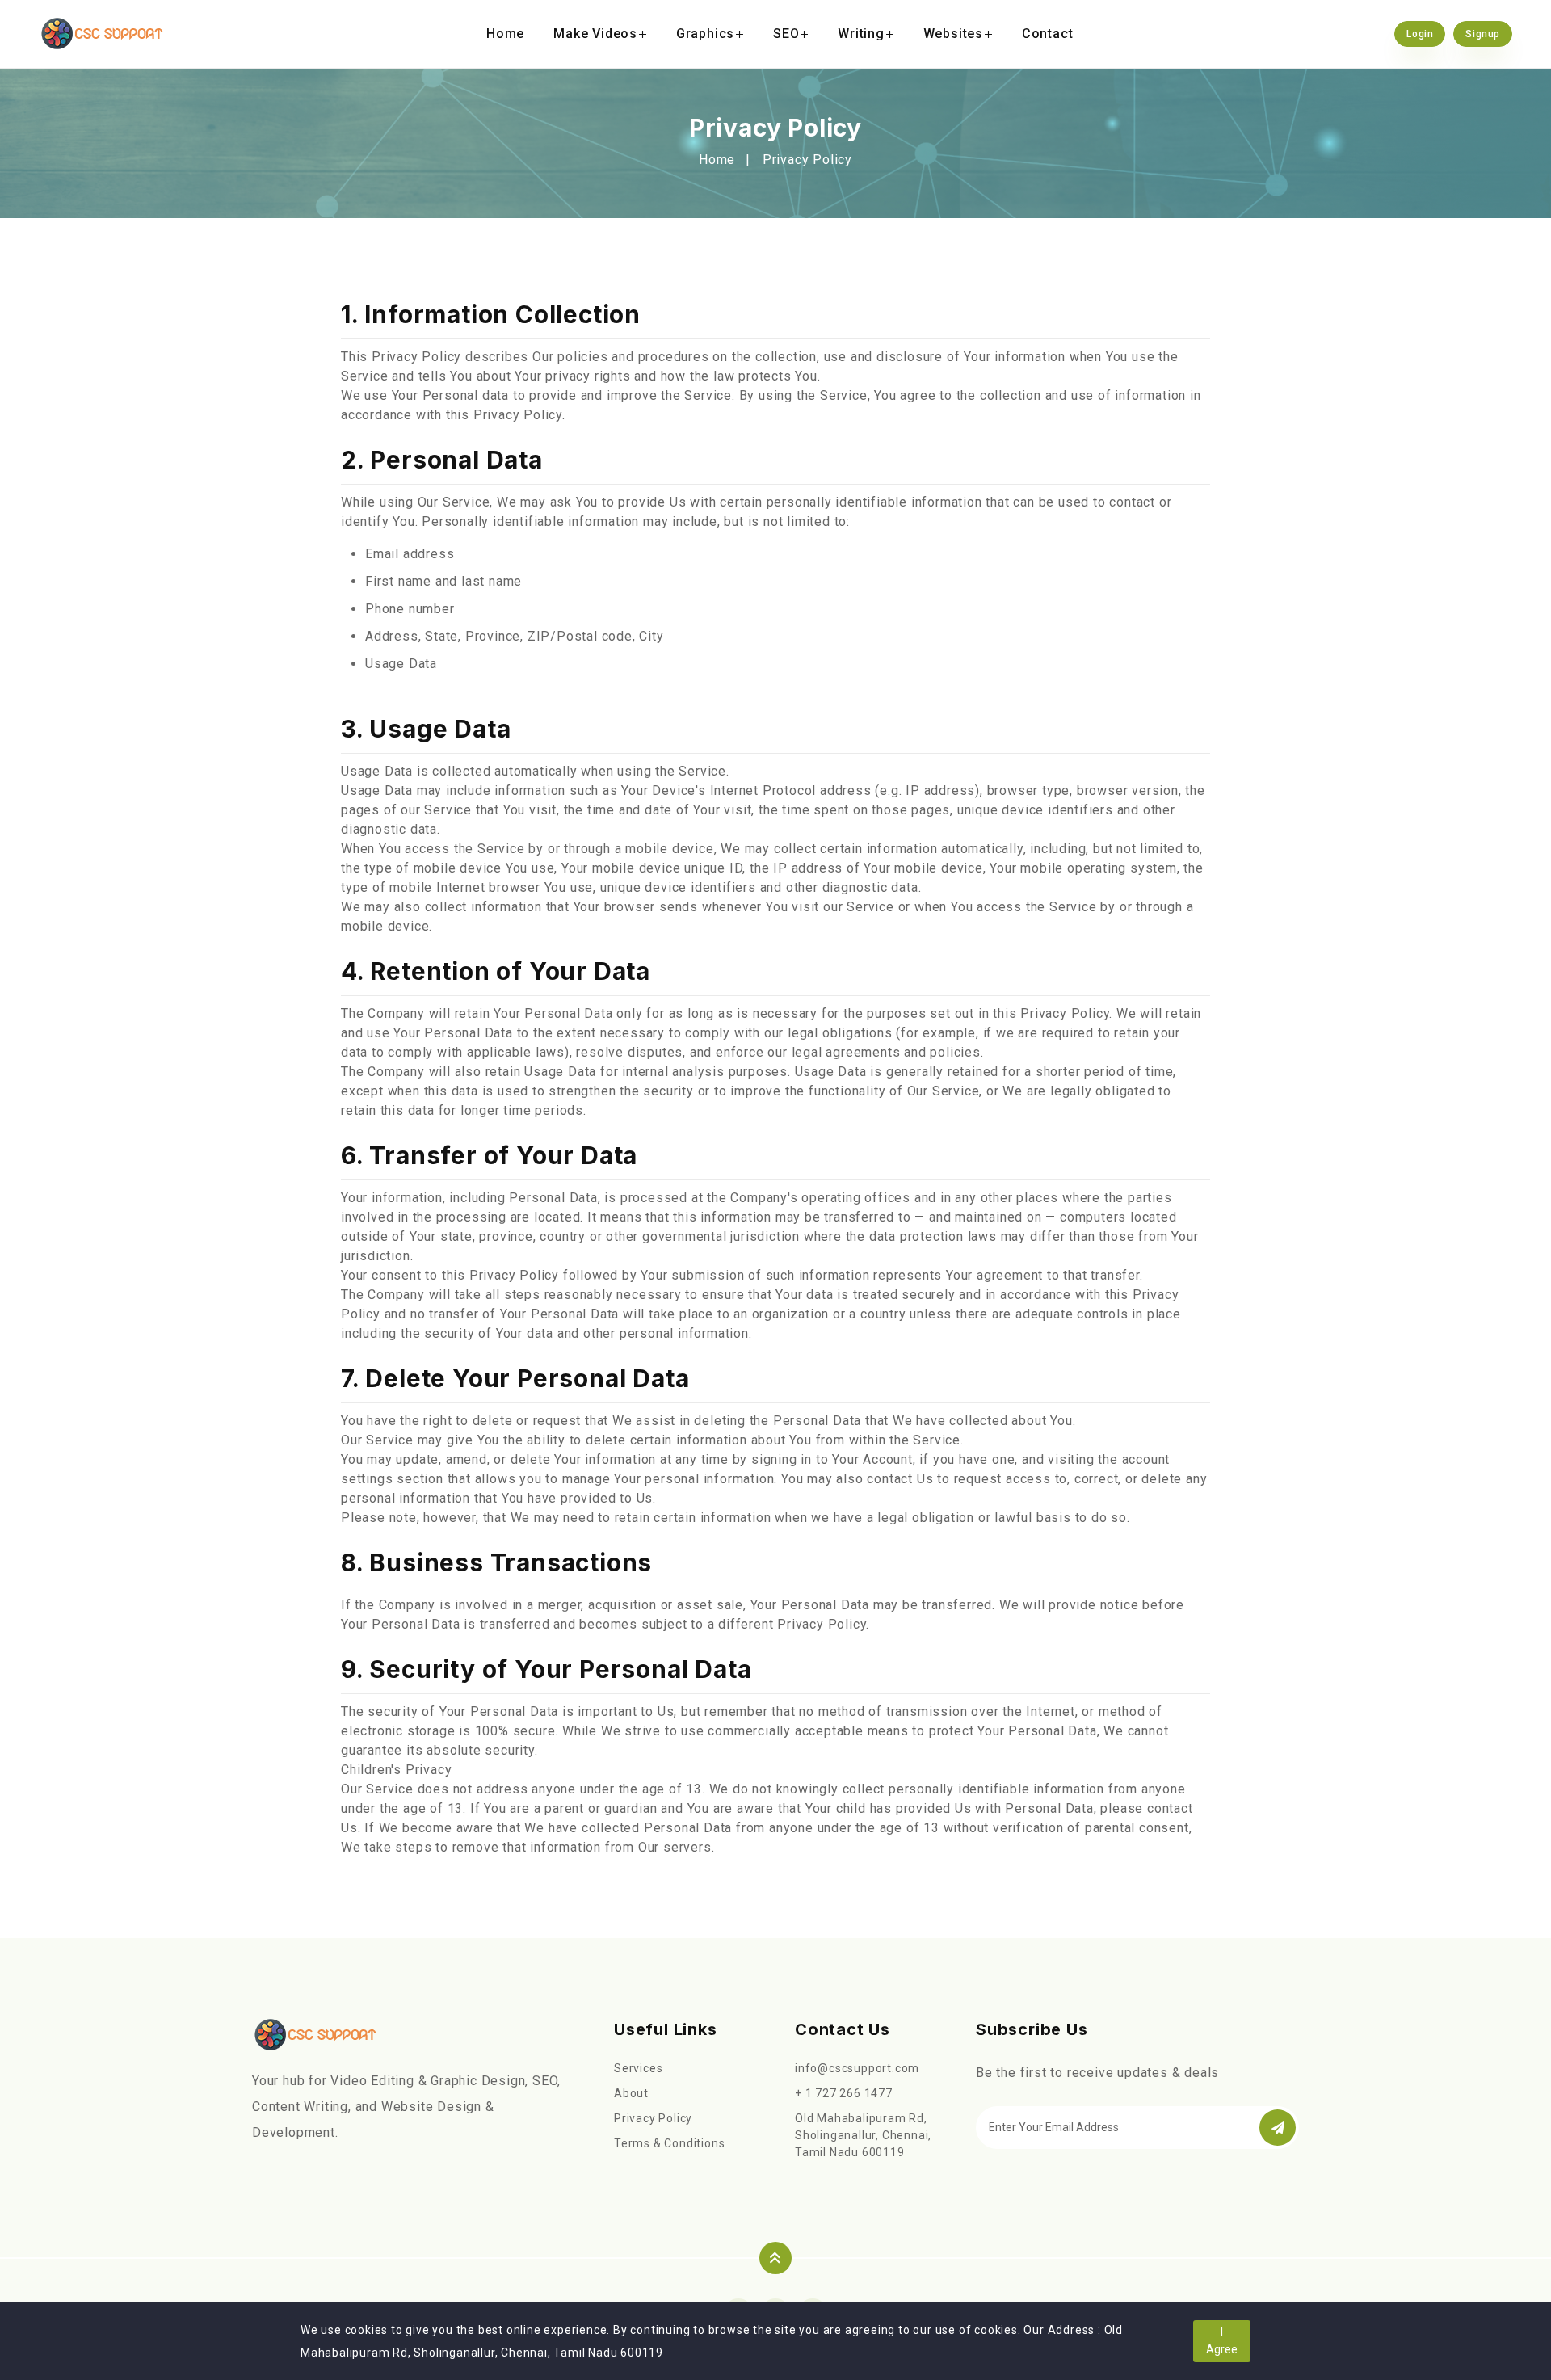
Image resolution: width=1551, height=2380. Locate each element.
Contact (1048, 34)
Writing (861, 34)
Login (1420, 34)
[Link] (315, 2035)
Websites (953, 34)
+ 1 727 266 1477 (844, 2093)
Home (505, 34)
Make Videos (595, 34)
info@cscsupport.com (857, 2068)
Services (638, 2068)
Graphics (705, 34)
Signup (1483, 34)
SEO (786, 34)
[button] (1278, 2128)
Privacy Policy (653, 2118)
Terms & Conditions (669, 2143)
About (631, 2093)
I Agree (1222, 2341)
